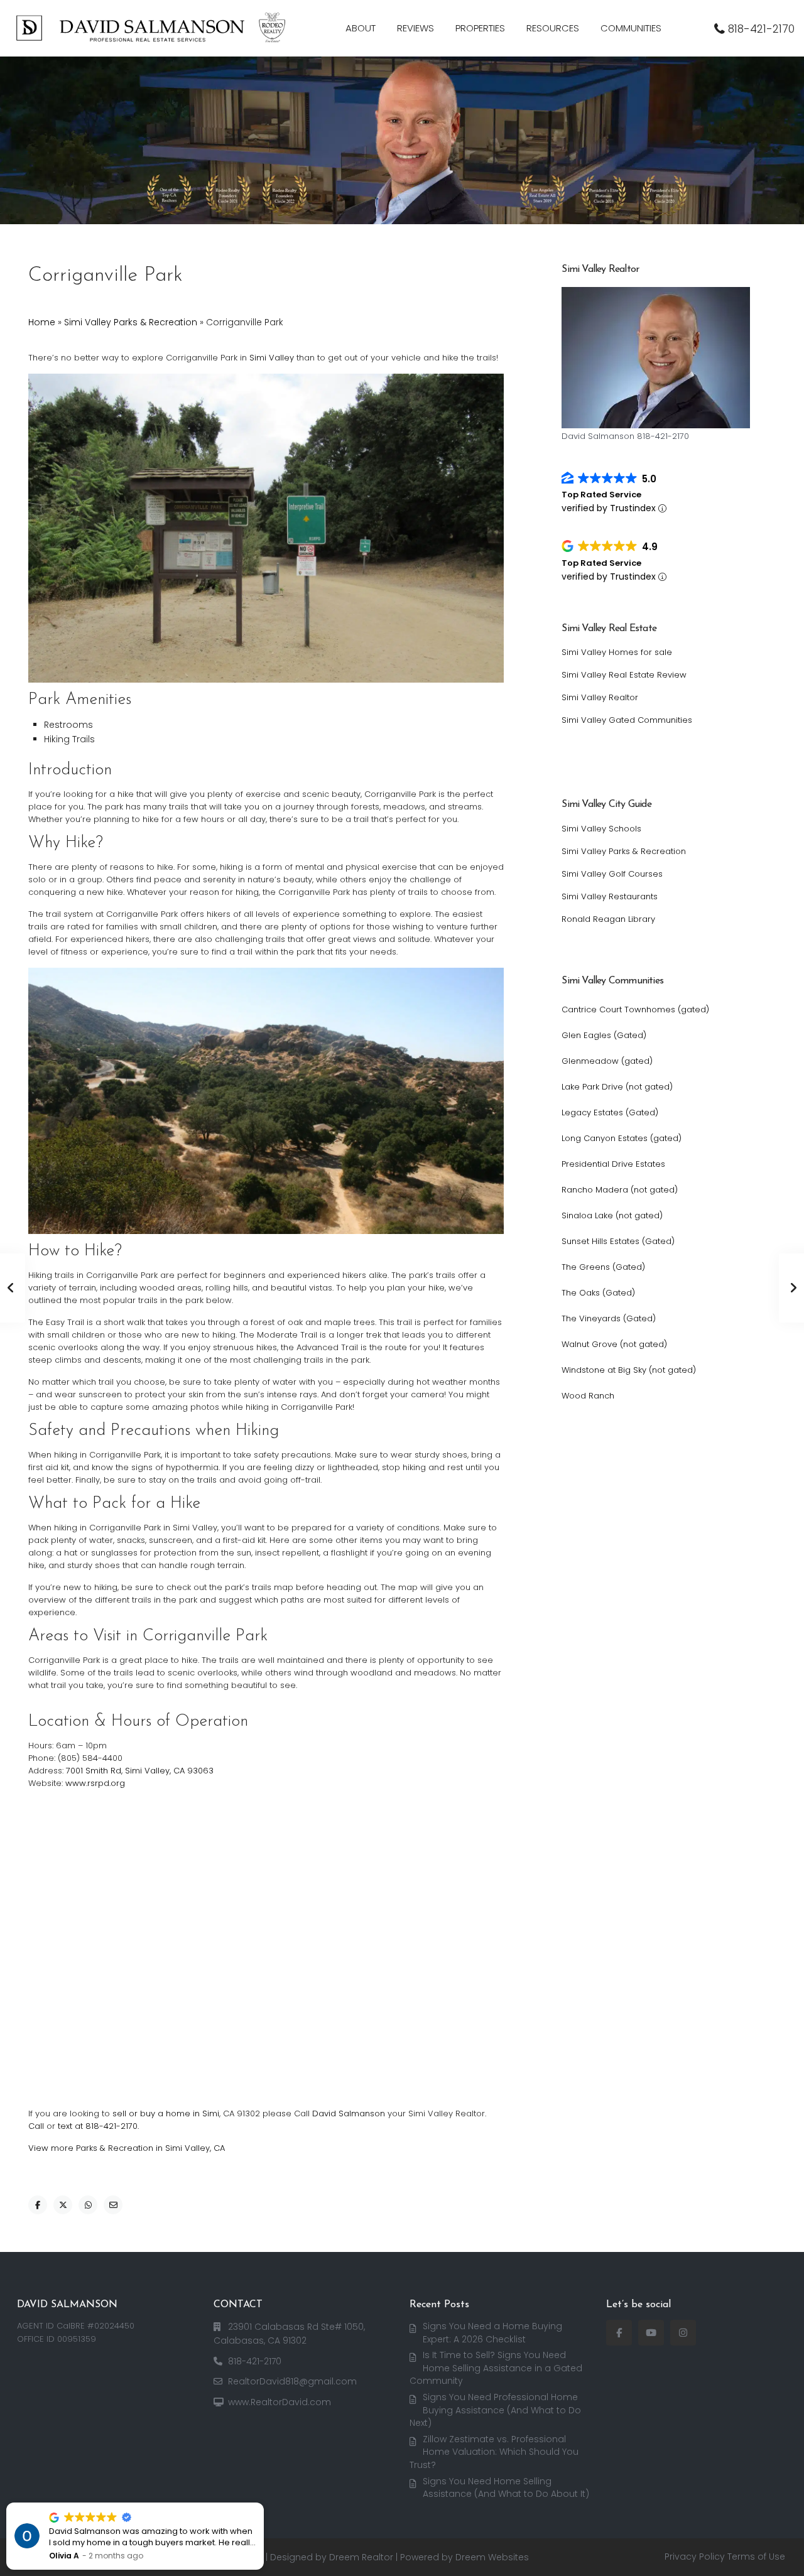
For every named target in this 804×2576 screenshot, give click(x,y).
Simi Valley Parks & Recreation (131, 322)
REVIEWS (416, 28)
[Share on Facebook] (38, 2205)
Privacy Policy (695, 2557)
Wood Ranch (588, 1396)
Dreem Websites (492, 2557)
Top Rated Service (601, 495)
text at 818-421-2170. (98, 2126)
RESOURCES (553, 28)
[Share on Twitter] (63, 2205)
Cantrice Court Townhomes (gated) (635, 1009)
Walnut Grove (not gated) (614, 1344)
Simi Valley (272, 358)
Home (42, 322)
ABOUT (361, 28)
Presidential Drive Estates (613, 1164)
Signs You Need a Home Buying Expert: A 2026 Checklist (492, 2333)
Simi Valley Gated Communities (627, 720)
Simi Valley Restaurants (610, 896)
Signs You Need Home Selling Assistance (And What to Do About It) (506, 2488)
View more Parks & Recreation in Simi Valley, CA (127, 2148)
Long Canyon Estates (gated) (622, 1138)
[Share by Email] (113, 2205)
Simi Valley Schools (601, 829)
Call (36, 2126)
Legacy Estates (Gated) (610, 1112)
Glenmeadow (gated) (607, 1061)
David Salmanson (349, 2113)
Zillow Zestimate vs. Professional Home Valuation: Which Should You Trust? (494, 2452)
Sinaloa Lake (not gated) (612, 1215)
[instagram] (683, 2333)
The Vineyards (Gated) (609, 1318)
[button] (263, 2503)
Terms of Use (756, 2557)
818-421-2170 (761, 29)
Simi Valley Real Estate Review (624, 675)
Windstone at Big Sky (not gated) (629, 1370)
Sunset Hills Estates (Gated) (618, 1241)
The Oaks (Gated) (598, 1293)
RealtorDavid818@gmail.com (292, 2381)
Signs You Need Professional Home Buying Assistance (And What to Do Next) (495, 2410)
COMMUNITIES (631, 28)
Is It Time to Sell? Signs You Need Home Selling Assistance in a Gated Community (496, 2368)
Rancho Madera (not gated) (620, 1190)
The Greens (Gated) (603, 1267)
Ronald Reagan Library (608, 919)
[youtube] (651, 2333)
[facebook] (619, 2333)
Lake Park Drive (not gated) (617, 1087)
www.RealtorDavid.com (280, 2402)
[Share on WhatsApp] (88, 2205)
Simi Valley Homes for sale (617, 652)
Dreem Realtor (361, 2557)
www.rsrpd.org (95, 1783)
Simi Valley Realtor (600, 697)
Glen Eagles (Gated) (604, 1035)
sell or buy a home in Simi (166, 2113)
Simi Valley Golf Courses (612, 874)
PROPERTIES (480, 28)
